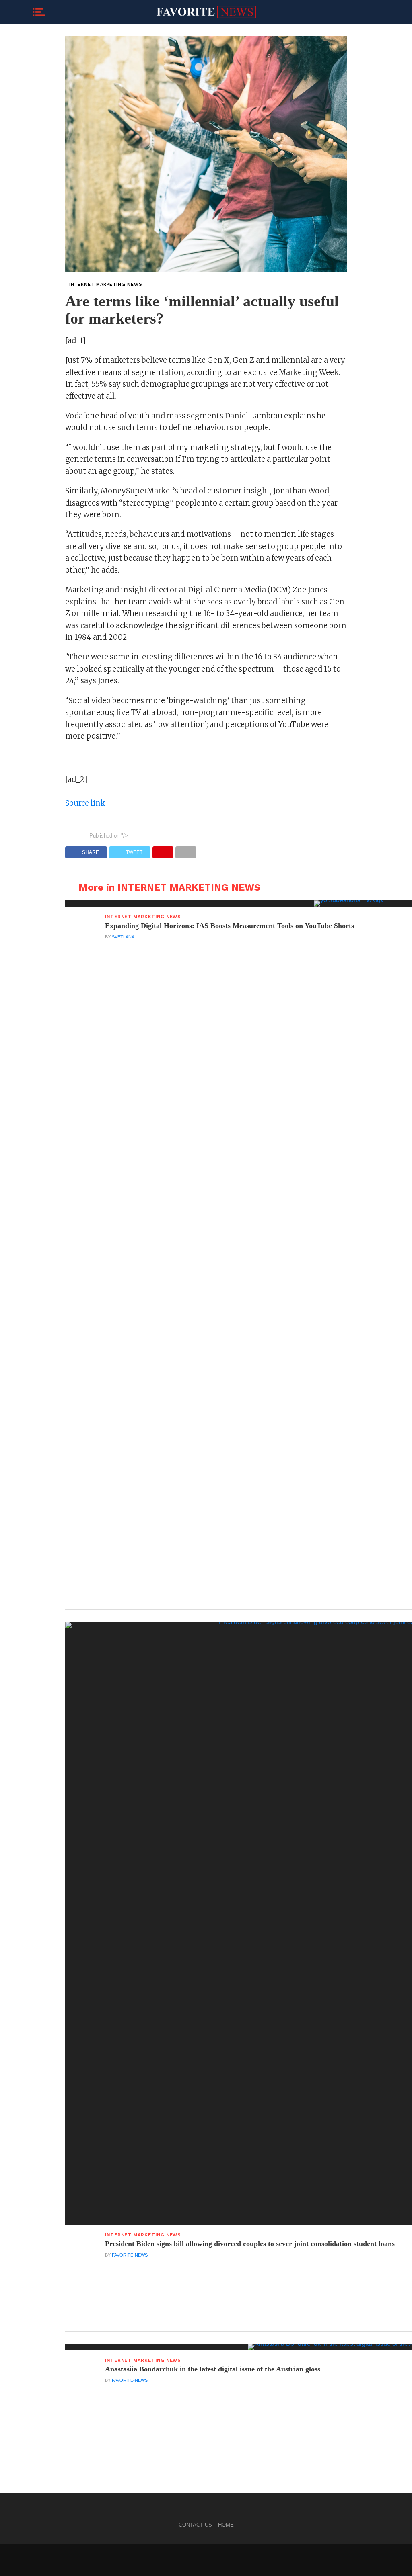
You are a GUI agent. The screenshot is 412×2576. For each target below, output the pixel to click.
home (226, 2525)
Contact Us (195, 2525)
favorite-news (130, 2255)
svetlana (123, 937)
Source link (85, 803)
